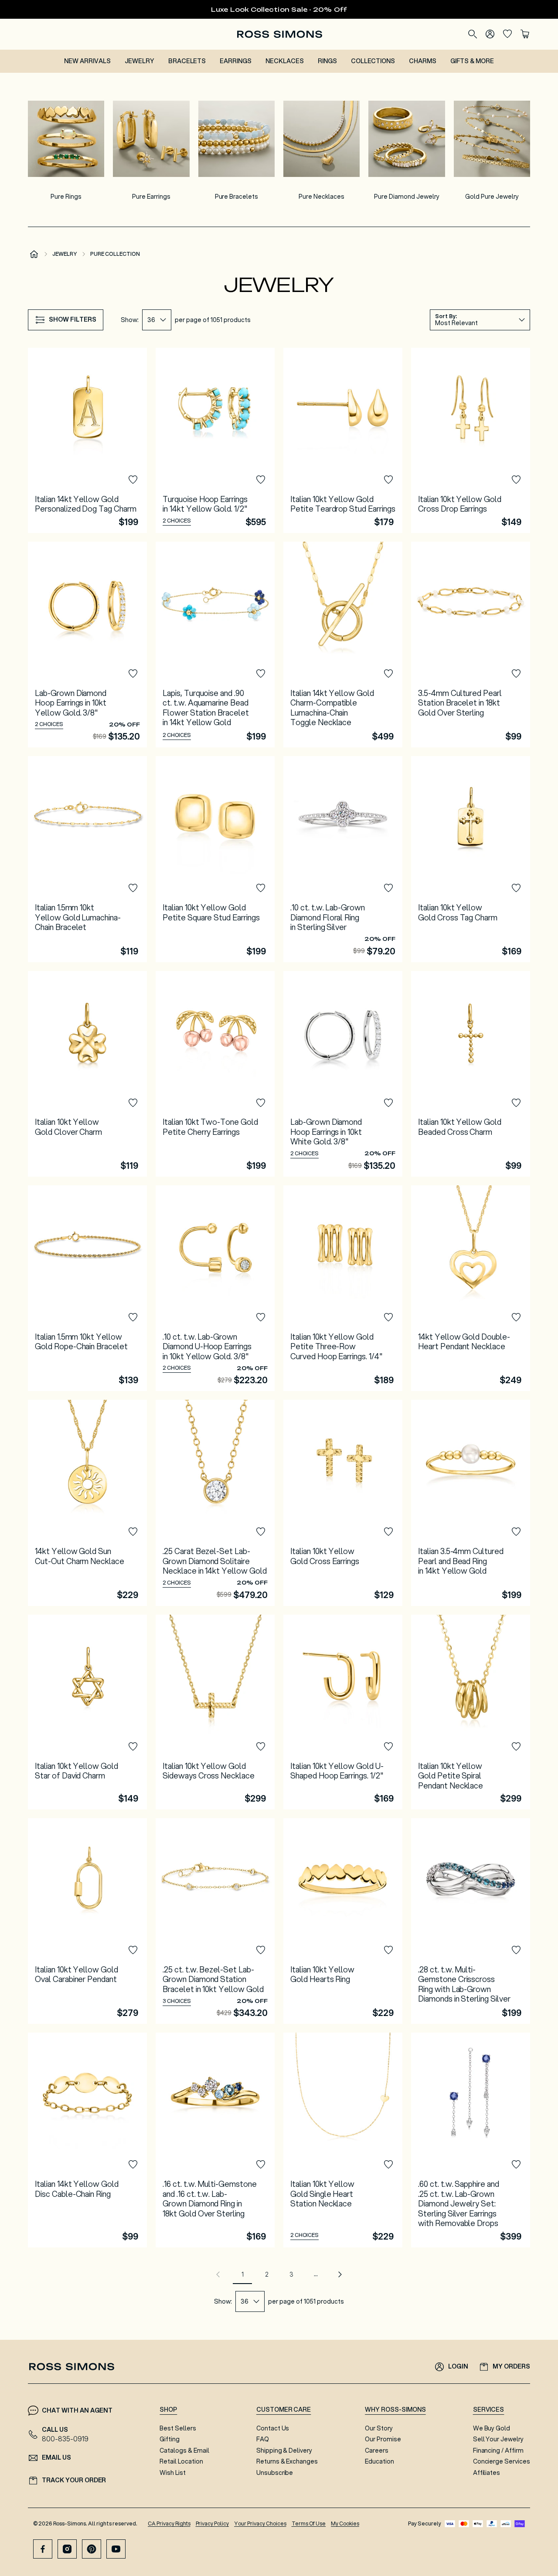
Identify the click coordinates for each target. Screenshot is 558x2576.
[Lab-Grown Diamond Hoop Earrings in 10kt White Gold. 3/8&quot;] (343, 1074)
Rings (327, 61)
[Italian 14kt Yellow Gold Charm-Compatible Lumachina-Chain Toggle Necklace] (343, 645)
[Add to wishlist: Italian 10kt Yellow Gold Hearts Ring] (388, 1950)
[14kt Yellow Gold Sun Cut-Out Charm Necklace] (87, 1503)
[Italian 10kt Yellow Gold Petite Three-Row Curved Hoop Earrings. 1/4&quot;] (343, 1288)
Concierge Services (502, 2461)
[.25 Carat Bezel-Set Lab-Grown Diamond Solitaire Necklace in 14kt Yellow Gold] (215, 1503)
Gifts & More (472, 61)
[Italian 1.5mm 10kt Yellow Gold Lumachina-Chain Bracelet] (87, 859)
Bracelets (187, 61)
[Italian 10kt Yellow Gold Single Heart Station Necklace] (343, 2140)
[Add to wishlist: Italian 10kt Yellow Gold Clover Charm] (133, 1103)
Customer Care (284, 2410)
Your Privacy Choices (260, 2523)
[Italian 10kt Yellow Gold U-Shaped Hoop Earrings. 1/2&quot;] (343, 1712)
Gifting (170, 2439)
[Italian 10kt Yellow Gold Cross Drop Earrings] (471, 440)
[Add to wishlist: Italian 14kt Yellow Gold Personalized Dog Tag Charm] (133, 480)
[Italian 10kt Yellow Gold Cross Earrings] (343, 1503)
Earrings (236, 61)
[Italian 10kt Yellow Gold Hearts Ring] (343, 1921)
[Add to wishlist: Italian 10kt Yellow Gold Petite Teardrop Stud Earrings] (388, 480)
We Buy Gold (492, 2428)
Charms (423, 61)
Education (379, 2461)
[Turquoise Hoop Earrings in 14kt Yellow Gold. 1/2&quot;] (215, 440)
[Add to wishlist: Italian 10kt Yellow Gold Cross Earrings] (388, 1532)
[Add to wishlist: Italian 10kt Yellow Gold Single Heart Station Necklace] (388, 2165)
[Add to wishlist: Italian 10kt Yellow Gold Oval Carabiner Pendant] (133, 1950)
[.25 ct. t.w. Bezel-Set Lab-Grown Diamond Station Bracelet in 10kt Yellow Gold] (215, 1921)
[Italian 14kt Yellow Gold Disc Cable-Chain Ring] (87, 2140)
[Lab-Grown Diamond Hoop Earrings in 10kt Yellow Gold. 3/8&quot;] (87, 645)
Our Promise (383, 2439)
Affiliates (487, 2473)
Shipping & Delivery (284, 2450)
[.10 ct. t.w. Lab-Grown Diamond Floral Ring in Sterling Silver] (343, 859)
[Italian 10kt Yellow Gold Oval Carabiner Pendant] (87, 1921)
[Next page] (340, 2274)
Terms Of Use (309, 2523)
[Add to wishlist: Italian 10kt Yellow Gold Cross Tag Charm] (516, 888)
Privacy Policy (213, 2523)
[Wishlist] (507, 34)
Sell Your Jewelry (498, 2439)
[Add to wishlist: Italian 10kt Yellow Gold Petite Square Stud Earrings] (261, 888)
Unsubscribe (275, 2473)
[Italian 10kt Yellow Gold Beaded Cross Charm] (471, 1074)
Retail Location (181, 2461)
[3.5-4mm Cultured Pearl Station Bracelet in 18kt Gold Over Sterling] (471, 645)
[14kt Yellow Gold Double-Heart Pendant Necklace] (471, 1288)
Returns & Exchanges (287, 2461)
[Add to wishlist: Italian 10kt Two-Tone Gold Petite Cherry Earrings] (261, 1103)
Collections (373, 61)
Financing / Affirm (498, 2450)
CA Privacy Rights (169, 2523)
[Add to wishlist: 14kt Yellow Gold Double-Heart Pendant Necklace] (516, 1317)
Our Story (379, 2428)
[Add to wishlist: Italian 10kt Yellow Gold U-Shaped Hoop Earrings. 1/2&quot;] (388, 1747)
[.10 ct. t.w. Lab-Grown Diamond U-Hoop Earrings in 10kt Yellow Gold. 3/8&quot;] (215, 1288)
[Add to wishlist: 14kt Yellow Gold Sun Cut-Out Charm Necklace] (133, 1532)
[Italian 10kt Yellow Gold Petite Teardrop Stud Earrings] (343, 440)
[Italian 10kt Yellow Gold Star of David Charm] (87, 1712)
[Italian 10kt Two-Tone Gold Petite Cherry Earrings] (215, 1074)
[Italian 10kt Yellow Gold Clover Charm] (87, 1074)
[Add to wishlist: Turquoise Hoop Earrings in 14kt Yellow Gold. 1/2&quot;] (261, 480)
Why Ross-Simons (395, 2410)
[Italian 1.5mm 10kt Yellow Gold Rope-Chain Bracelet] (87, 1288)
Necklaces (285, 61)
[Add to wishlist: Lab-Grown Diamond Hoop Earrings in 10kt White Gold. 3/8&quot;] (388, 1103)
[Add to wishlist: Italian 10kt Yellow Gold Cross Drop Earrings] (516, 480)
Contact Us (273, 2428)
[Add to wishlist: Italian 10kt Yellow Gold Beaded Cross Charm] (516, 1103)
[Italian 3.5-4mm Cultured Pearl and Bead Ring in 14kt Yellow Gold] (471, 1503)
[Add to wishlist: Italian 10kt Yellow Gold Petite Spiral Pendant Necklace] (516, 1747)
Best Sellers (178, 2428)
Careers (377, 2450)
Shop (168, 2410)
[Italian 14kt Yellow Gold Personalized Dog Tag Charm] (87, 440)
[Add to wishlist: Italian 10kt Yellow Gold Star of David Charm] (133, 1747)
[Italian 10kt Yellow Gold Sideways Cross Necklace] (215, 1712)
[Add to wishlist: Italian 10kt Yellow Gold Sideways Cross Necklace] (261, 1747)
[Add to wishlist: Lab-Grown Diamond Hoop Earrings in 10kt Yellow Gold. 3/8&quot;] (133, 674)
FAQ (263, 2439)
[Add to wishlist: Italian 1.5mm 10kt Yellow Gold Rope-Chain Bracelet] (133, 1317)
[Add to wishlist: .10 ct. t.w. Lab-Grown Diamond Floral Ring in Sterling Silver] (388, 888)
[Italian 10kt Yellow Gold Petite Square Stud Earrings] (215, 859)
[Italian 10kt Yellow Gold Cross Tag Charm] (471, 859)
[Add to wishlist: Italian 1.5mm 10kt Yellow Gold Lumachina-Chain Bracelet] (133, 888)
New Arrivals (87, 61)
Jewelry (139, 61)
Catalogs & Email (184, 2450)
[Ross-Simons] (279, 34)
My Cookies (345, 2523)
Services (489, 2410)
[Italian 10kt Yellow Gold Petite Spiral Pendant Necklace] (471, 1712)
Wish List (173, 2473)
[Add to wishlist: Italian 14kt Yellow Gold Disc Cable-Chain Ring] (133, 2165)
